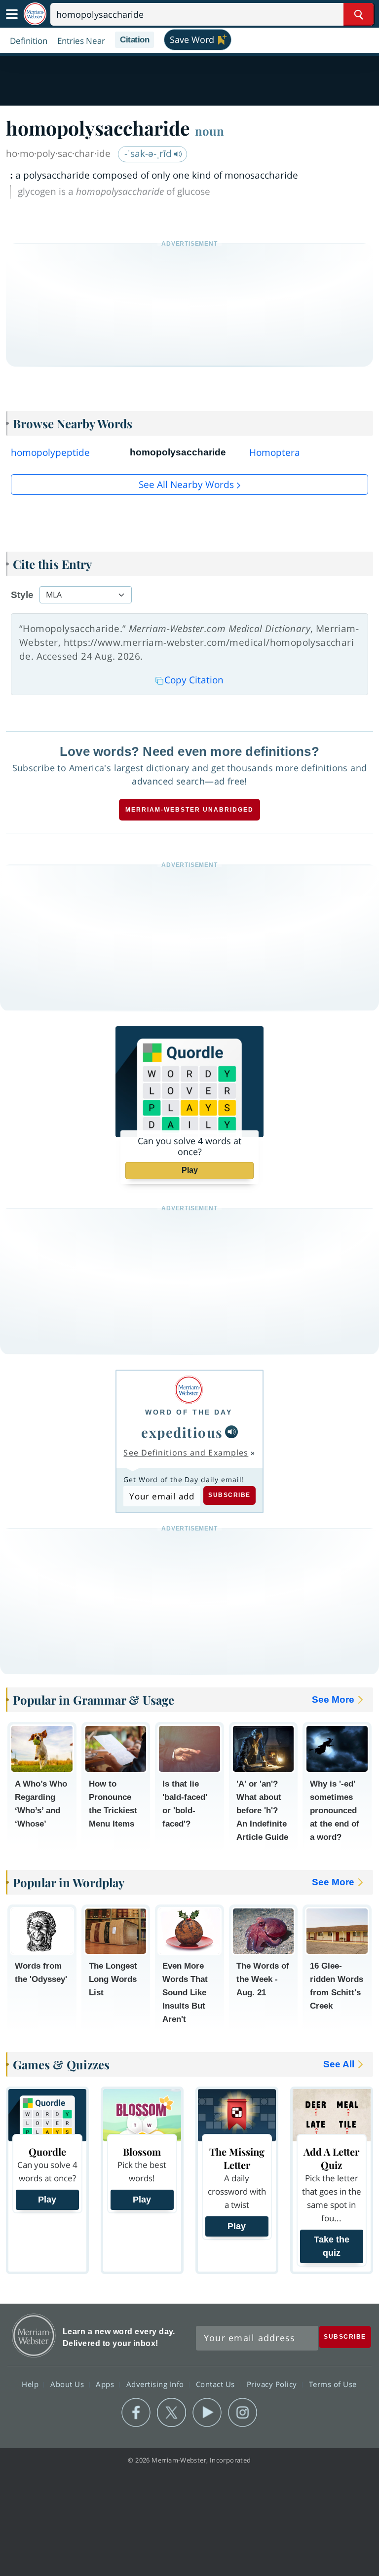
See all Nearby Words (186, 485)
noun (209, 131)
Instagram (243, 2413)
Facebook (136, 2413)
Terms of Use (333, 2384)
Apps (106, 2384)
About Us (68, 2384)
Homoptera (275, 452)
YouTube (207, 2413)
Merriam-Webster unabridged (189, 810)
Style (22, 595)
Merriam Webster (34, 2335)
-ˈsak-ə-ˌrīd (149, 153)
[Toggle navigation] (12, 14)
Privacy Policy (273, 2384)
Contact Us (217, 2384)
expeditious (182, 1432)
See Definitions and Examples (186, 1453)
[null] (231, 1432)
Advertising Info (156, 2384)
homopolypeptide (50, 452)
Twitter (171, 2413)
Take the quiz (332, 2246)
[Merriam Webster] (189, 1390)
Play (190, 1170)
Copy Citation (194, 680)
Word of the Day (189, 1412)
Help (31, 2384)
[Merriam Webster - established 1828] (35, 14)
